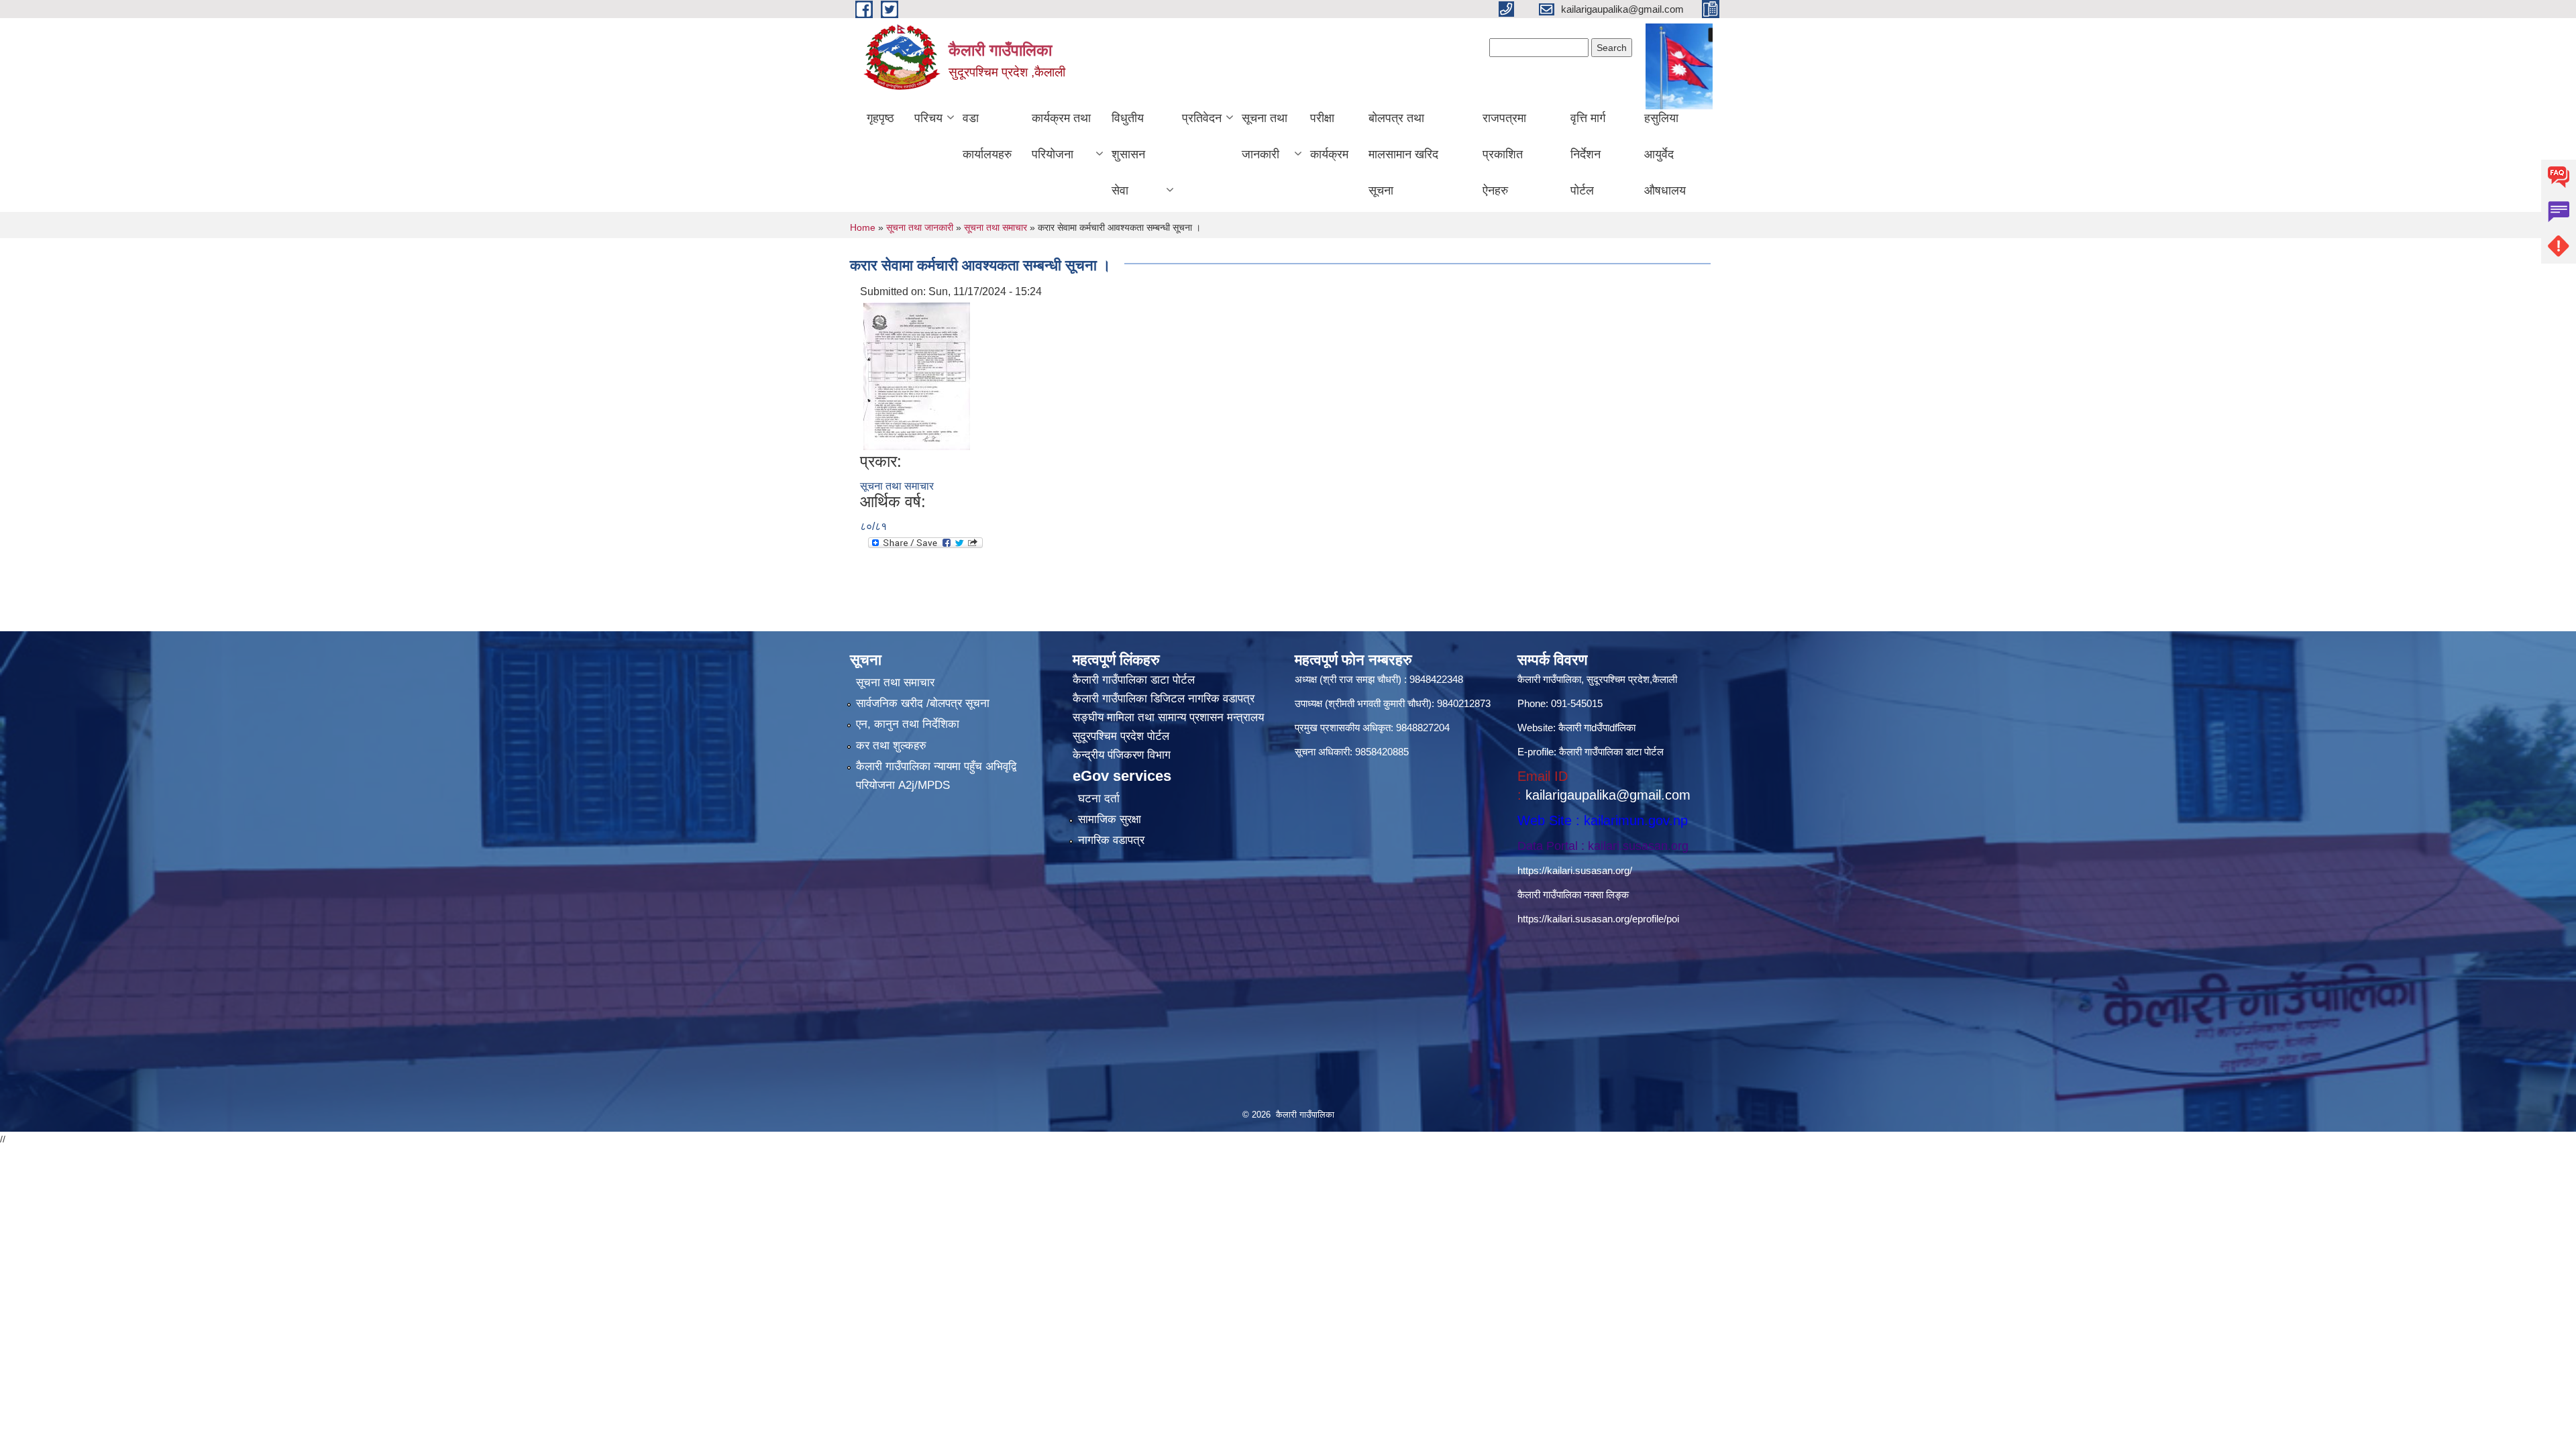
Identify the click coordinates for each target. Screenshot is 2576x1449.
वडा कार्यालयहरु (987, 136)
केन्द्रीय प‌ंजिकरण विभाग (1122, 755)
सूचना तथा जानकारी (1265, 136)
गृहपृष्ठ (880, 118)
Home (863, 227)
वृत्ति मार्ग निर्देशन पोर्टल (1588, 154)
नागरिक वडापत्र (1111, 840)
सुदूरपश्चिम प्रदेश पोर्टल (1121, 736)
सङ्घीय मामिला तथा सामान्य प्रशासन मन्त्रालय (1168, 717)
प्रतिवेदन (1202, 118)
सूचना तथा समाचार (996, 227)
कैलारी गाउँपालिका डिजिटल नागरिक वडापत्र (1164, 699)
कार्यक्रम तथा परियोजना (1061, 136)
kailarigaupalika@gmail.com (1608, 795)
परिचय (928, 118)
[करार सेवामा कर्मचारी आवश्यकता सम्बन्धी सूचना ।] (917, 375)
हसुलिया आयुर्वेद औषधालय (1665, 154)
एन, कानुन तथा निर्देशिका (908, 724)
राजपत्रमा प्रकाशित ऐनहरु (1504, 154)
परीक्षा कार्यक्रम (1329, 136)
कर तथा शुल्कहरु (891, 746)
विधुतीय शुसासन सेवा (1128, 154)
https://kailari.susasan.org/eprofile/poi (1598, 919)
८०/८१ (873, 526)
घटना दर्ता (1099, 799)
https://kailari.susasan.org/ (1575, 870)
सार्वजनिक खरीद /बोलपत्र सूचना (923, 703)
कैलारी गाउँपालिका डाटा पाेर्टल (1134, 680)
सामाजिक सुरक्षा (1110, 819)
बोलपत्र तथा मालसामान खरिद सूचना (1403, 154)
